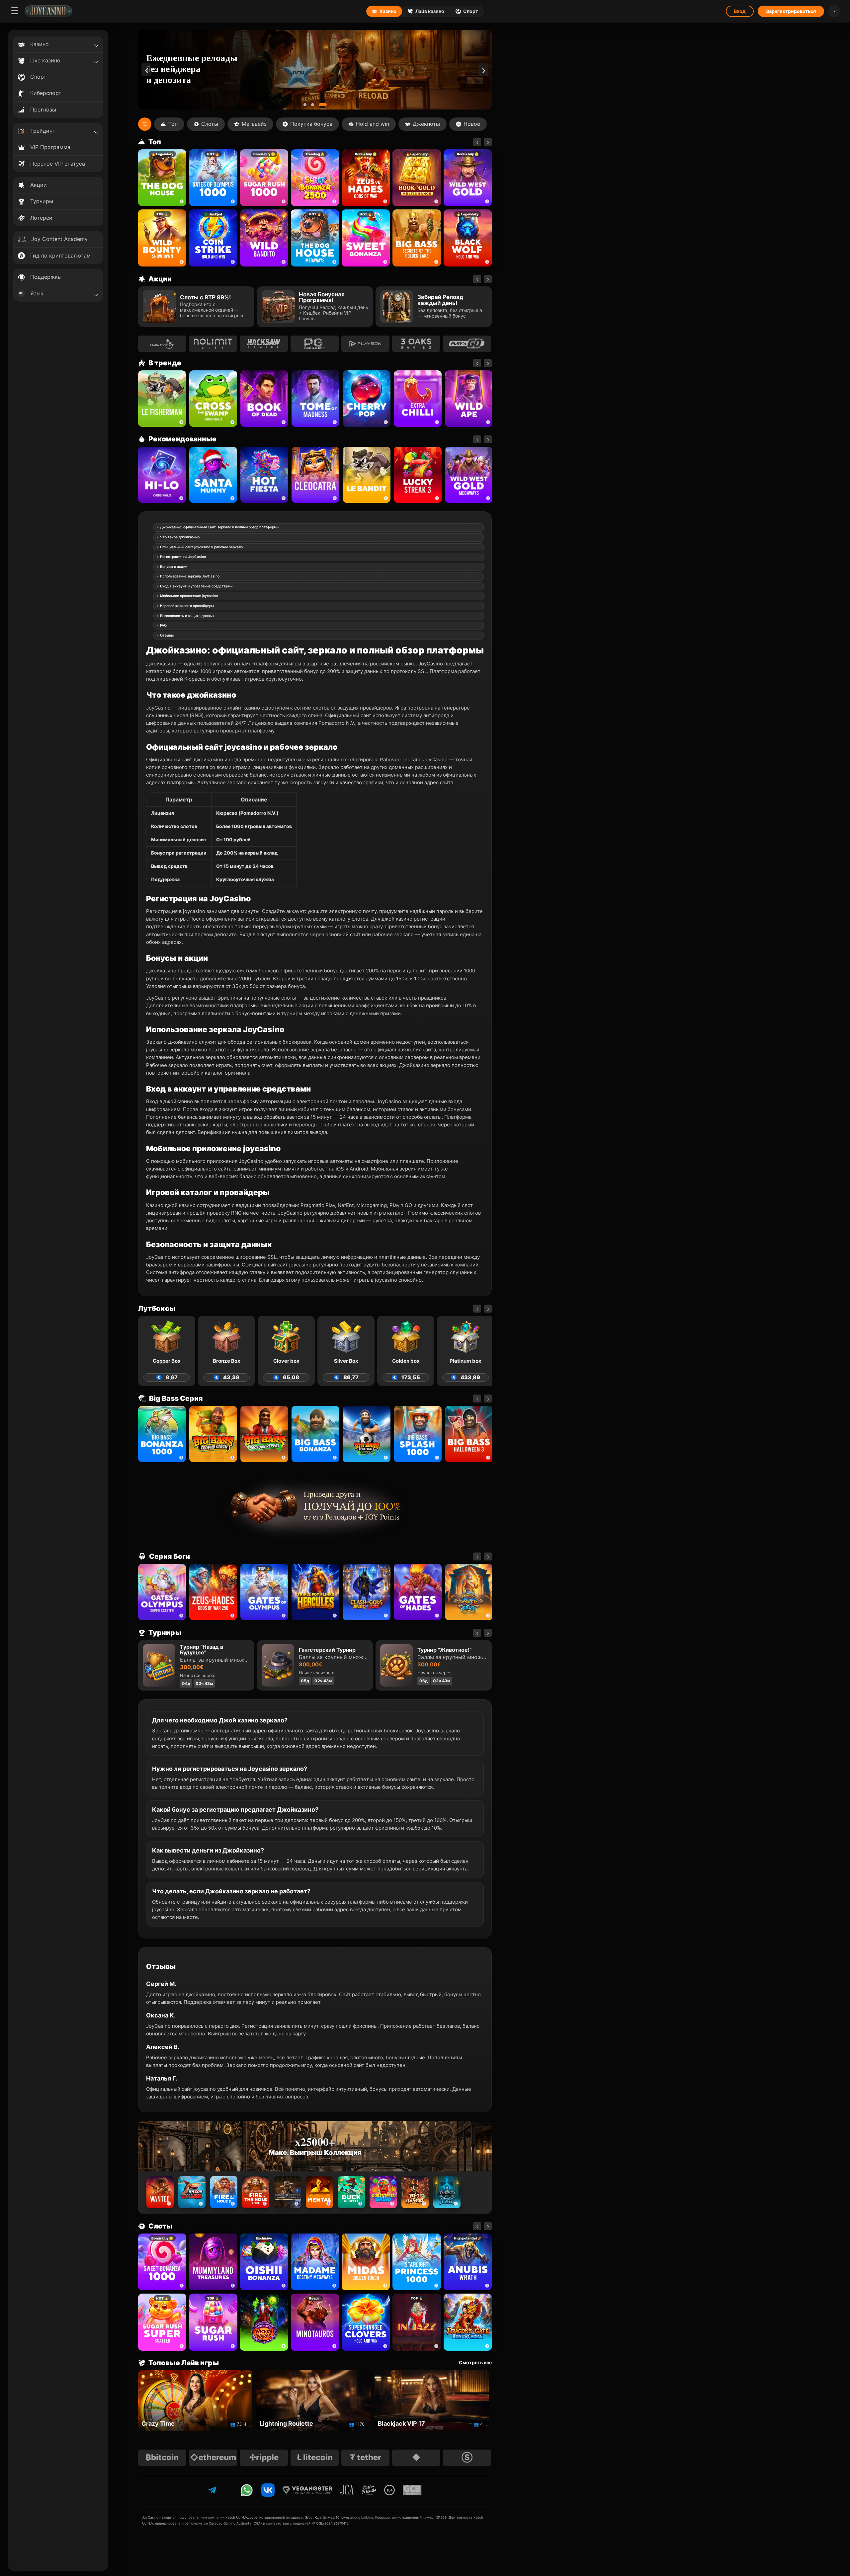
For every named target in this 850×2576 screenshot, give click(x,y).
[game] (264, 238)
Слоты (210, 124)
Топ (173, 124)
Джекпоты (426, 124)
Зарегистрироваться (791, 11)
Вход (740, 11)
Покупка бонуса (311, 124)
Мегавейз (254, 124)
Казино (388, 11)
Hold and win (373, 124)
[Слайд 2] (318, 105)
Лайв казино (430, 11)
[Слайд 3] (325, 105)
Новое (472, 124)
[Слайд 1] (307, 105)
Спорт (471, 11)
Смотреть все (475, 2363)
